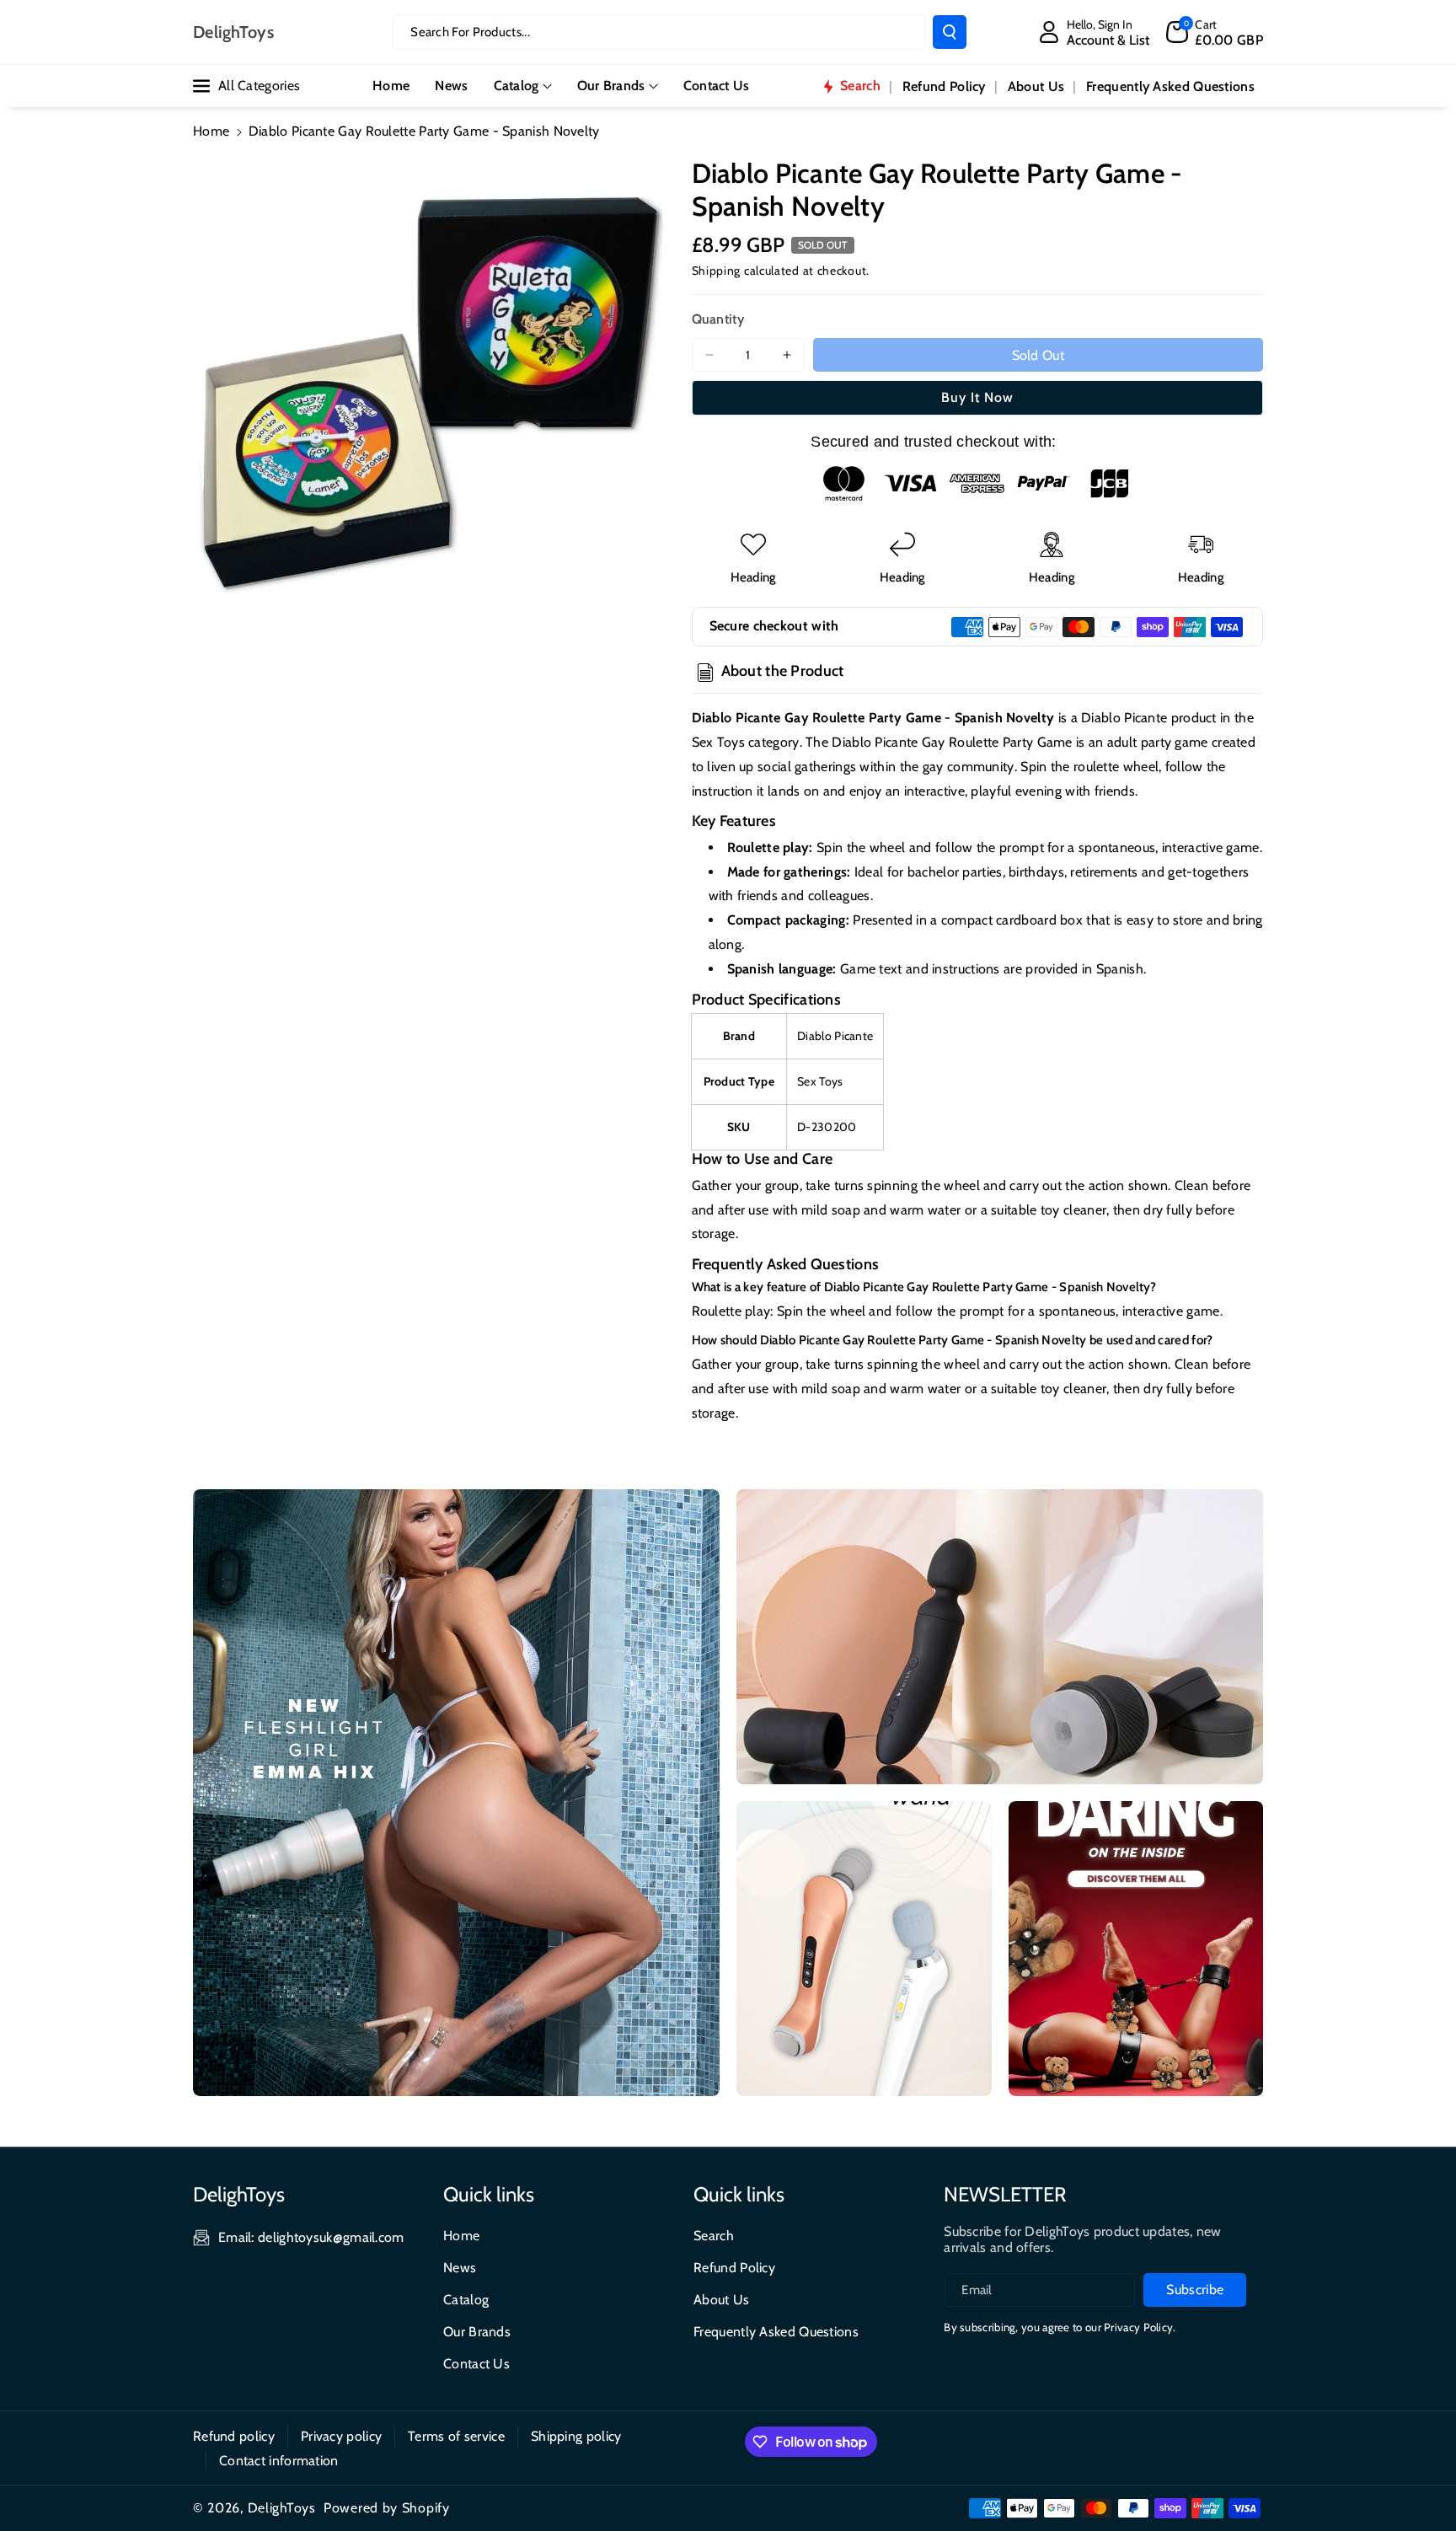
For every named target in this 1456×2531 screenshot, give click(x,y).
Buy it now (977, 397)
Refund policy (234, 2436)
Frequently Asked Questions (776, 2332)
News (460, 2268)
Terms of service (456, 2436)
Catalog (517, 86)
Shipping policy (576, 2436)
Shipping (717, 271)
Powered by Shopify (387, 2508)
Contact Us (476, 2364)
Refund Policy (734, 2268)
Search (714, 2236)
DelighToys (282, 2508)
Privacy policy (341, 2436)
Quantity (718, 319)
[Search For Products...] (950, 32)
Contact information (279, 2461)
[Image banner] (456, 1793)
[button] (1215, 32)
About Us (721, 2300)
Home (211, 131)
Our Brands (611, 86)
